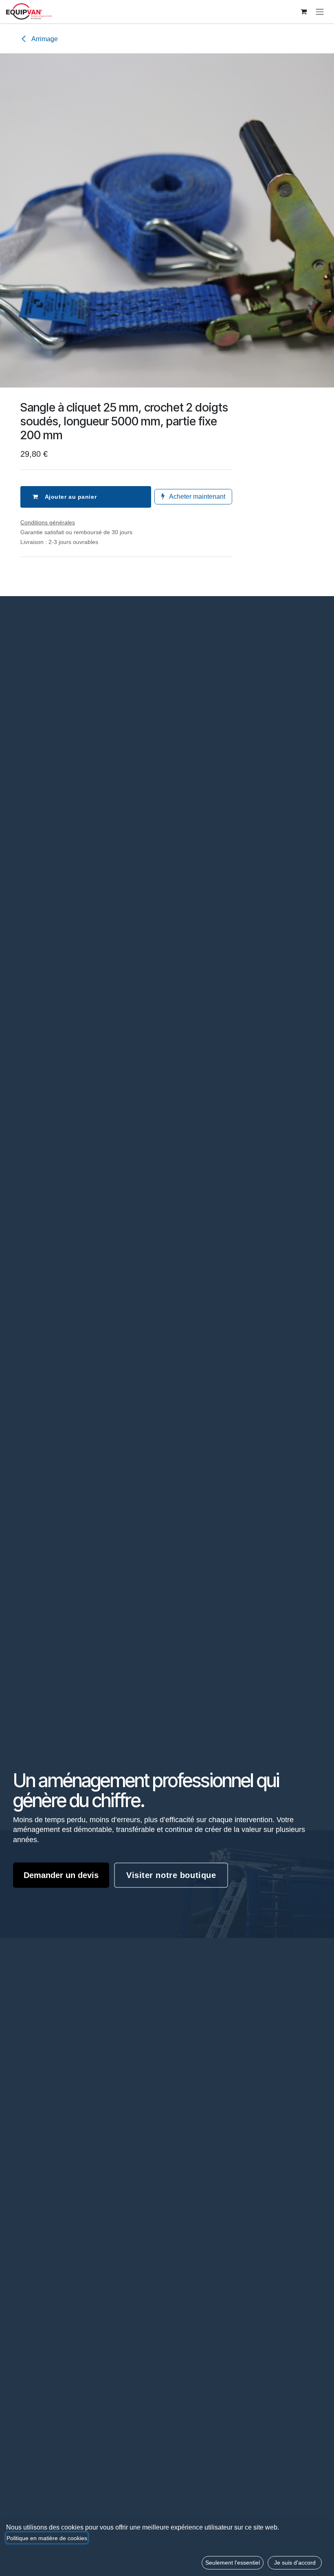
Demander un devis (61, 1875)
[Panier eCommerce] (303, 11)
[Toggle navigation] (320, 12)
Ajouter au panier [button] (71, 497)
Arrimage (44, 39)
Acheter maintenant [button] (197, 496)
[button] (233, 2563)
